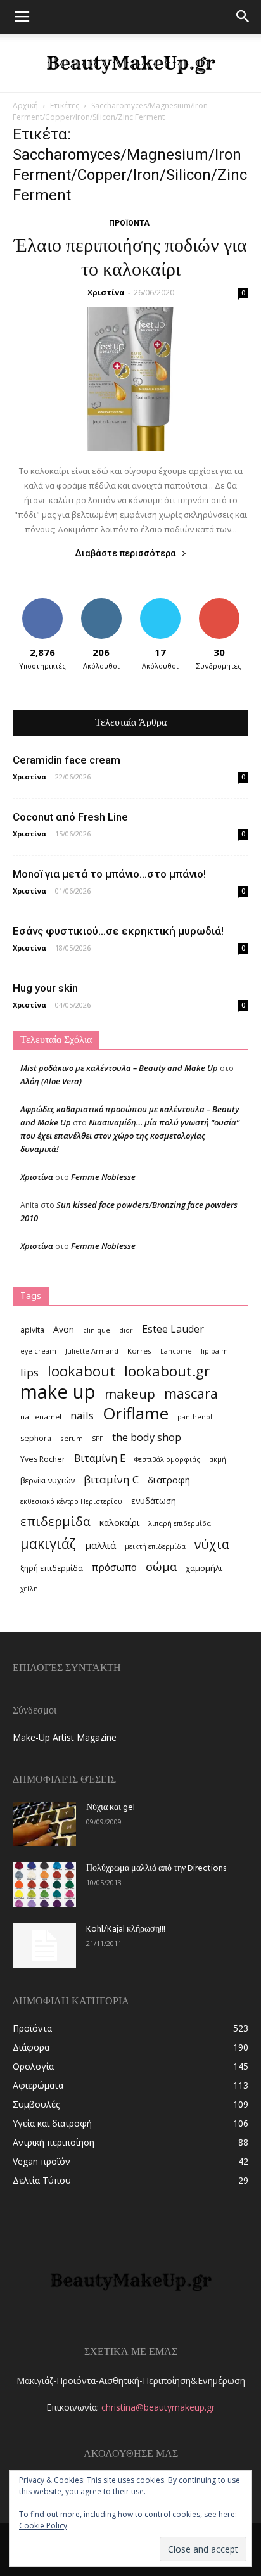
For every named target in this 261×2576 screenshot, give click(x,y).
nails (82, 1415)
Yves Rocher (43, 1459)
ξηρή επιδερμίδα (52, 1568)
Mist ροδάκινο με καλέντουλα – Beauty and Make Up (119, 1068)
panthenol (195, 1417)
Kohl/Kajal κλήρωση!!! (126, 1929)
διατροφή (169, 1480)
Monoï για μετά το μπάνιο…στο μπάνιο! (109, 874)
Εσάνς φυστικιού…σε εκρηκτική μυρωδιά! (118, 931)
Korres (139, 1351)
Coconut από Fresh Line (70, 817)
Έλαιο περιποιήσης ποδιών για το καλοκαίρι (130, 259)
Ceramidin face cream (67, 760)
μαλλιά (100, 1545)
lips (29, 1372)
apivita (32, 1330)
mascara (191, 1393)
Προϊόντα (129, 223)
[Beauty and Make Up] (130, 63)
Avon (64, 1329)
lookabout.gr (167, 1371)
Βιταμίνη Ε (100, 1458)
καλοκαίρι (119, 1522)
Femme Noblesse (103, 1177)
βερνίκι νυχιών (48, 1481)
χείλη (29, 1589)
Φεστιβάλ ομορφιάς (167, 1459)
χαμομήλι (204, 1568)
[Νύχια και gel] (44, 1824)
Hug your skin (45, 988)
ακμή (218, 1459)
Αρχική (25, 106)
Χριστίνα (106, 292)
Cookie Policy (43, 2526)
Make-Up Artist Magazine (65, 1737)
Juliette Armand (92, 1351)
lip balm (214, 1351)
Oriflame (136, 1413)
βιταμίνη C (111, 1479)
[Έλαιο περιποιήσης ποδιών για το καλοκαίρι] (130, 379)
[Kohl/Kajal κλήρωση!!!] (44, 1945)
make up (58, 1392)
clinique (97, 1330)
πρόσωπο (114, 1567)
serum (72, 1438)
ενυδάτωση (154, 1501)
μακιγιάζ (48, 1543)
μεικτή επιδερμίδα (155, 1546)
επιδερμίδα (55, 1521)
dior (126, 1330)
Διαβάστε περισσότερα (125, 553)
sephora (36, 1438)
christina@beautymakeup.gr (158, 2407)
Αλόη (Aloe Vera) (51, 1081)
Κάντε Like (42, 603)
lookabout (81, 1371)
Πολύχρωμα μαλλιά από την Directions (156, 1868)
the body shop (147, 1437)
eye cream (38, 1351)
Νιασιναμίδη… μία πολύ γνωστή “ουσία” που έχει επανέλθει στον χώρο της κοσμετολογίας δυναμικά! (130, 1136)
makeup (130, 1394)
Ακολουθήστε (101, 603)
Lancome (176, 1351)
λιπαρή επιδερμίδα (180, 1523)
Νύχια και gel (111, 1808)
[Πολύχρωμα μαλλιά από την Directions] (44, 1885)
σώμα (161, 1566)
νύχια (212, 1544)
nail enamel (41, 1417)
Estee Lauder (173, 1329)
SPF (98, 1439)
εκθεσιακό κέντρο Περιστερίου (71, 1501)
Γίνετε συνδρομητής (219, 608)
